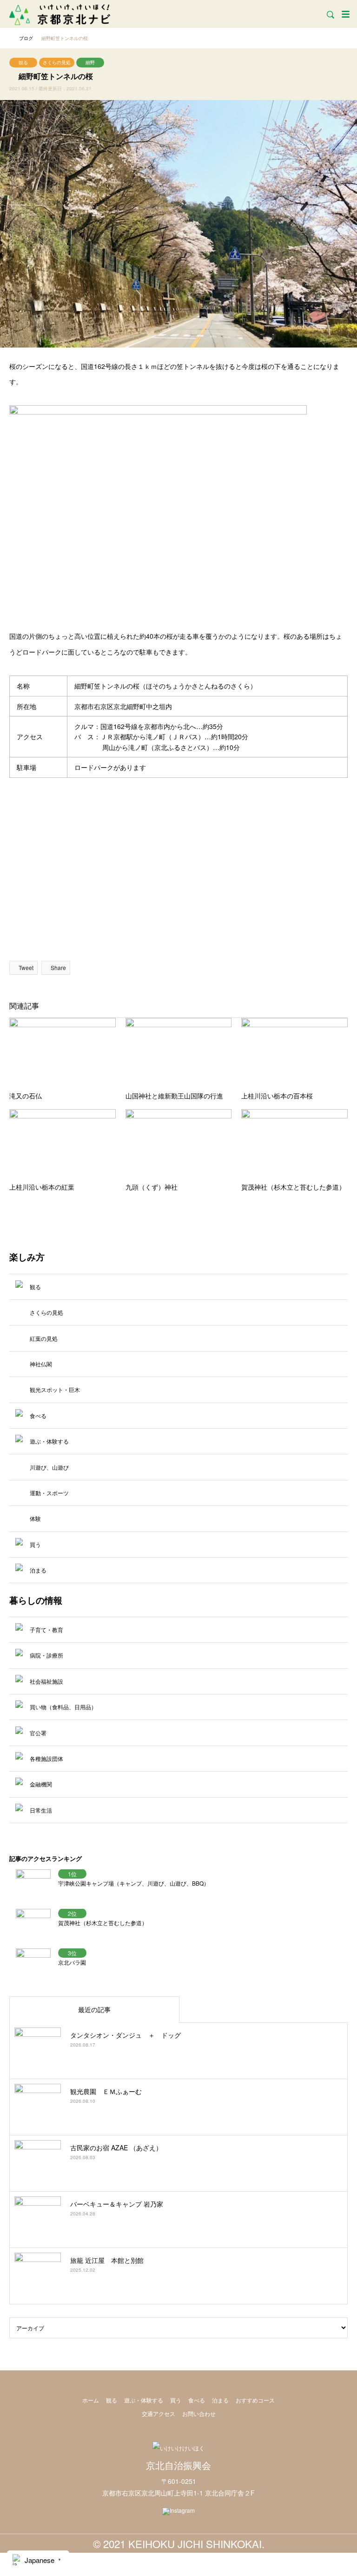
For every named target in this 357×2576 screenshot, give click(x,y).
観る (23, 62)
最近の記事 (94, 2009)
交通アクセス (159, 2413)
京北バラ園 (72, 1962)
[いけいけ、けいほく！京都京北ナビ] (60, 14)
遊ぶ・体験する (144, 2400)
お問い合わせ (199, 2413)
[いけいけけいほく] (178, 2448)
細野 (90, 62)
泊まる (220, 2400)
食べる (197, 2400)
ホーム (91, 2400)
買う (176, 2400)
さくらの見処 (57, 62)
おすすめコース (255, 2400)
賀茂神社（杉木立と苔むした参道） (103, 1923)
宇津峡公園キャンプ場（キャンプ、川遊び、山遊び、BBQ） (134, 1883)
